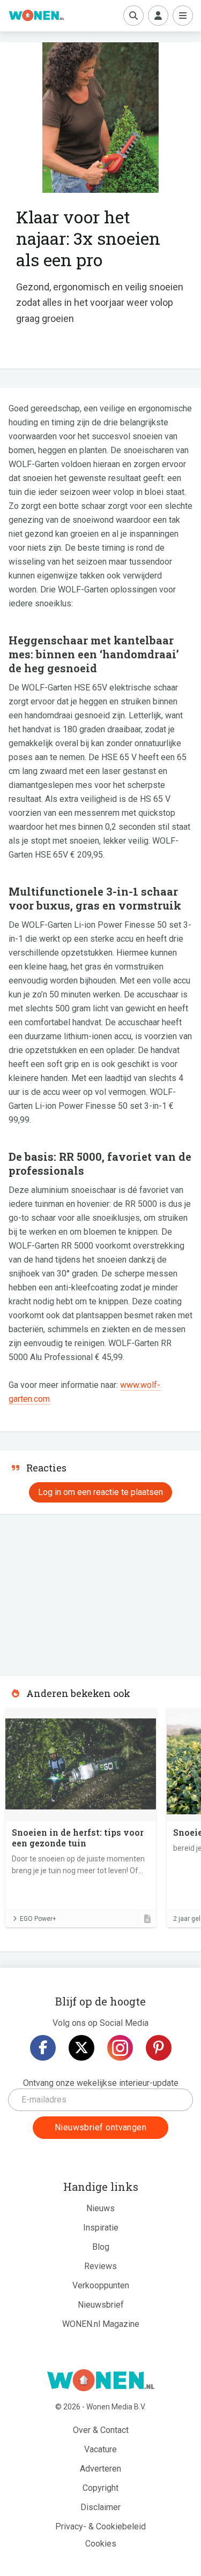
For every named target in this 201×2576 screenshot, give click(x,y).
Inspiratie (101, 2228)
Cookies (101, 2544)
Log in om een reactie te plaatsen (100, 1492)
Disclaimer (100, 2507)
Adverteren (100, 2469)
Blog (101, 2247)
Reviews (100, 2266)
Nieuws (100, 2208)
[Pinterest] (159, 2048)
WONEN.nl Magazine (101, 2324)
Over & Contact (101, 2430)
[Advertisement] (80, 1591)
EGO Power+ (38, 1919)
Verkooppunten (101, 2285)
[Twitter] (81, 2048)
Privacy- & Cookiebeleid (100, 2526)
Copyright (100, 2488)
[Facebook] (43, 2048)
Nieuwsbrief (101, 2305)
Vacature (100, 2449)
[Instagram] (120, 2048)
